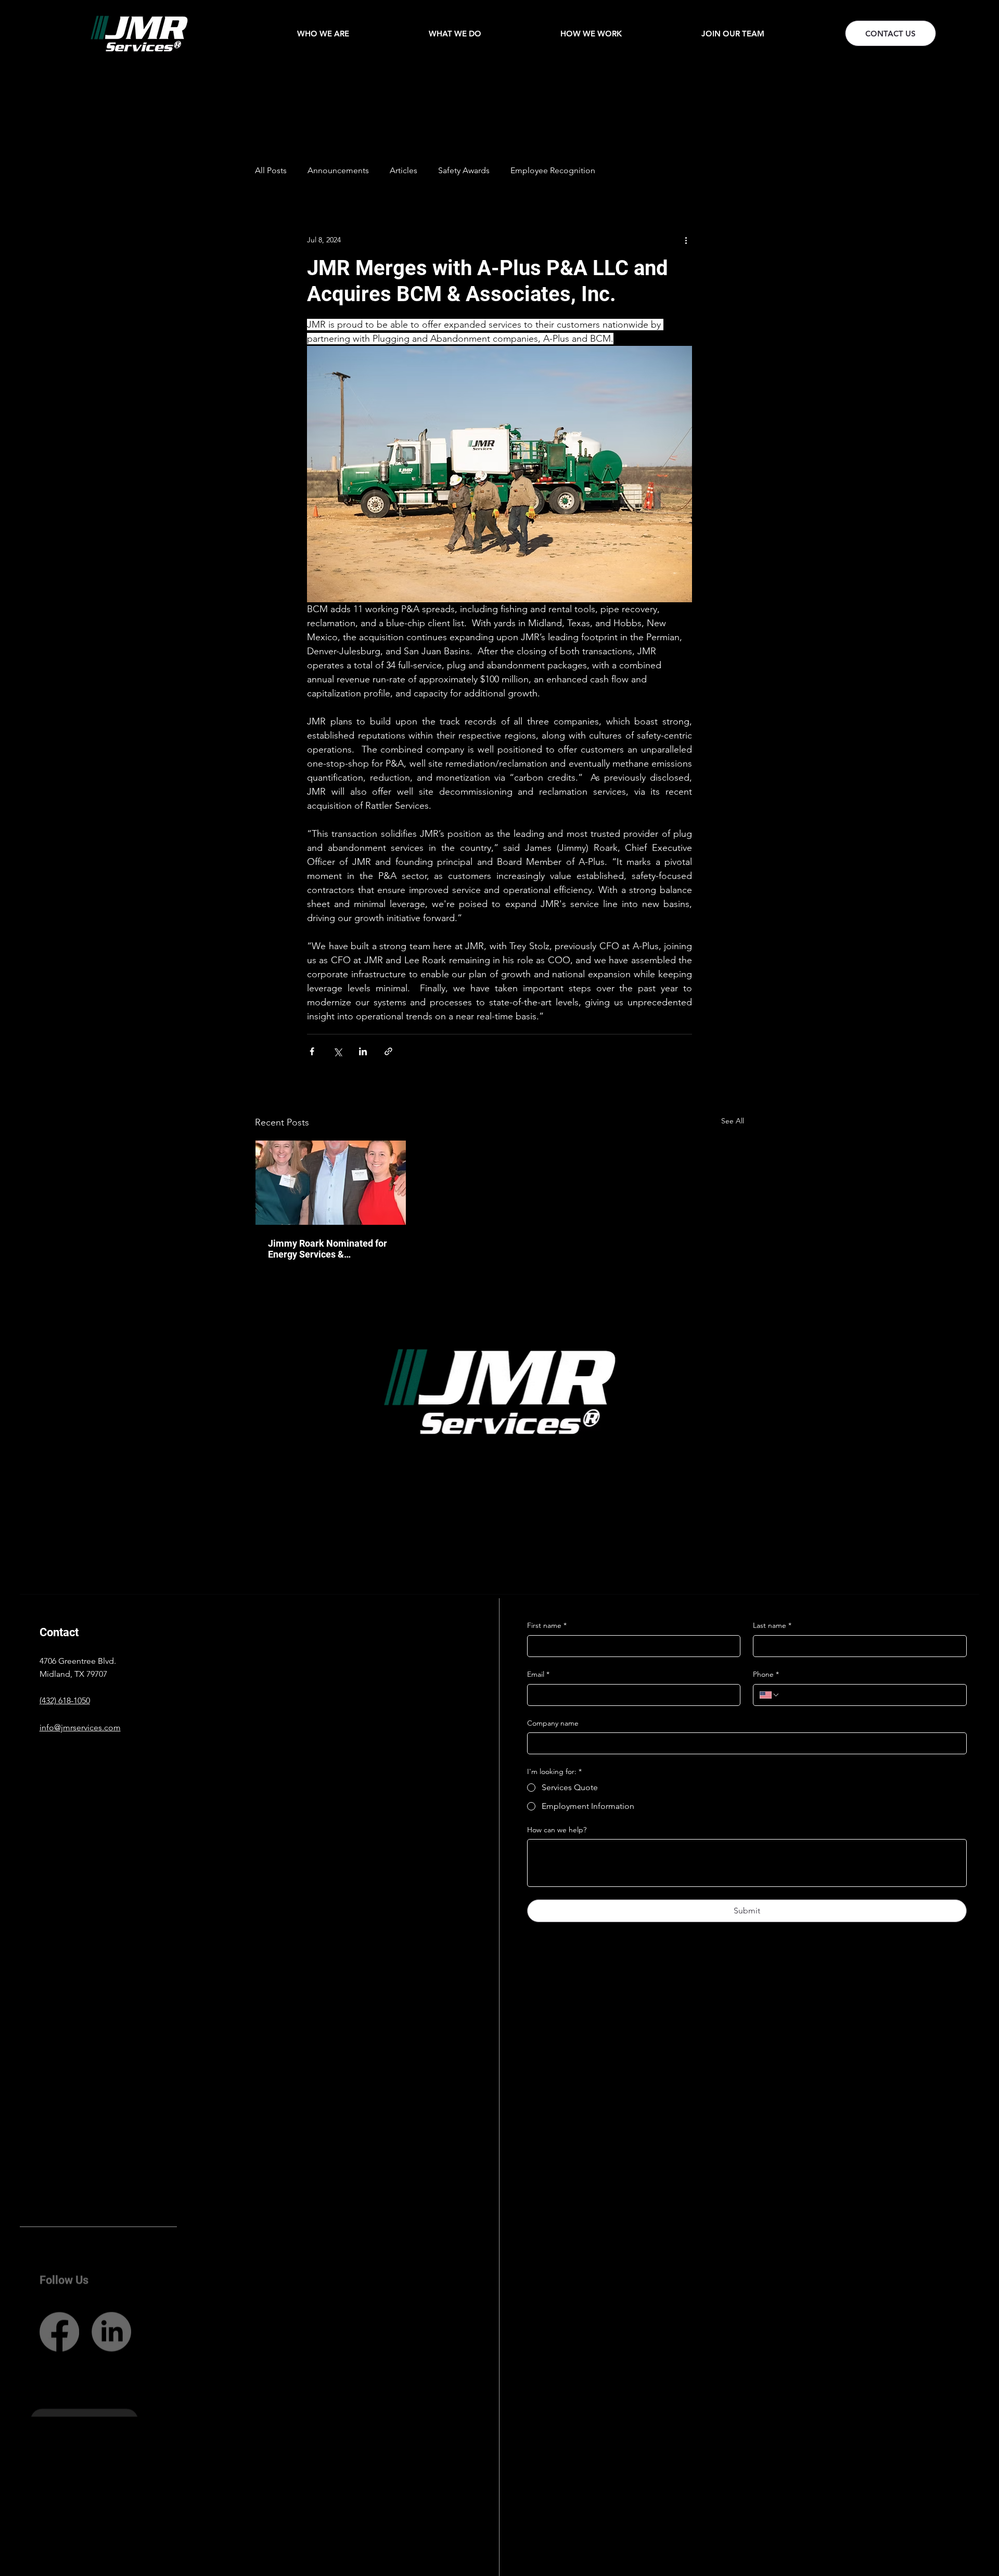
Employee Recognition (553, 170)
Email (538, 1674)
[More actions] (686, 240)
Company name (553, 1723)
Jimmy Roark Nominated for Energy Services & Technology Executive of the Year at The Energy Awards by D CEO (330, 1249)
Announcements (338, 170)
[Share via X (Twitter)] (337, 1051)
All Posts (271, 170)
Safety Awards (464, 170)
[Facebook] (59, 2313)
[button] (323, 34)
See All (733, 1121)
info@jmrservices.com (80, 1727)
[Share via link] (388, 1051)
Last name (772, 1625)
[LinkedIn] (111, 2313)
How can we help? (557, 1830)
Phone (766, 1674)
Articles (404, 170)
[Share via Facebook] (312, 1051)
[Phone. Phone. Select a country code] (770, 1695)
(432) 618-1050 (65, 1700)
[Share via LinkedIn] (363, 1051)
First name (547, 1625)
